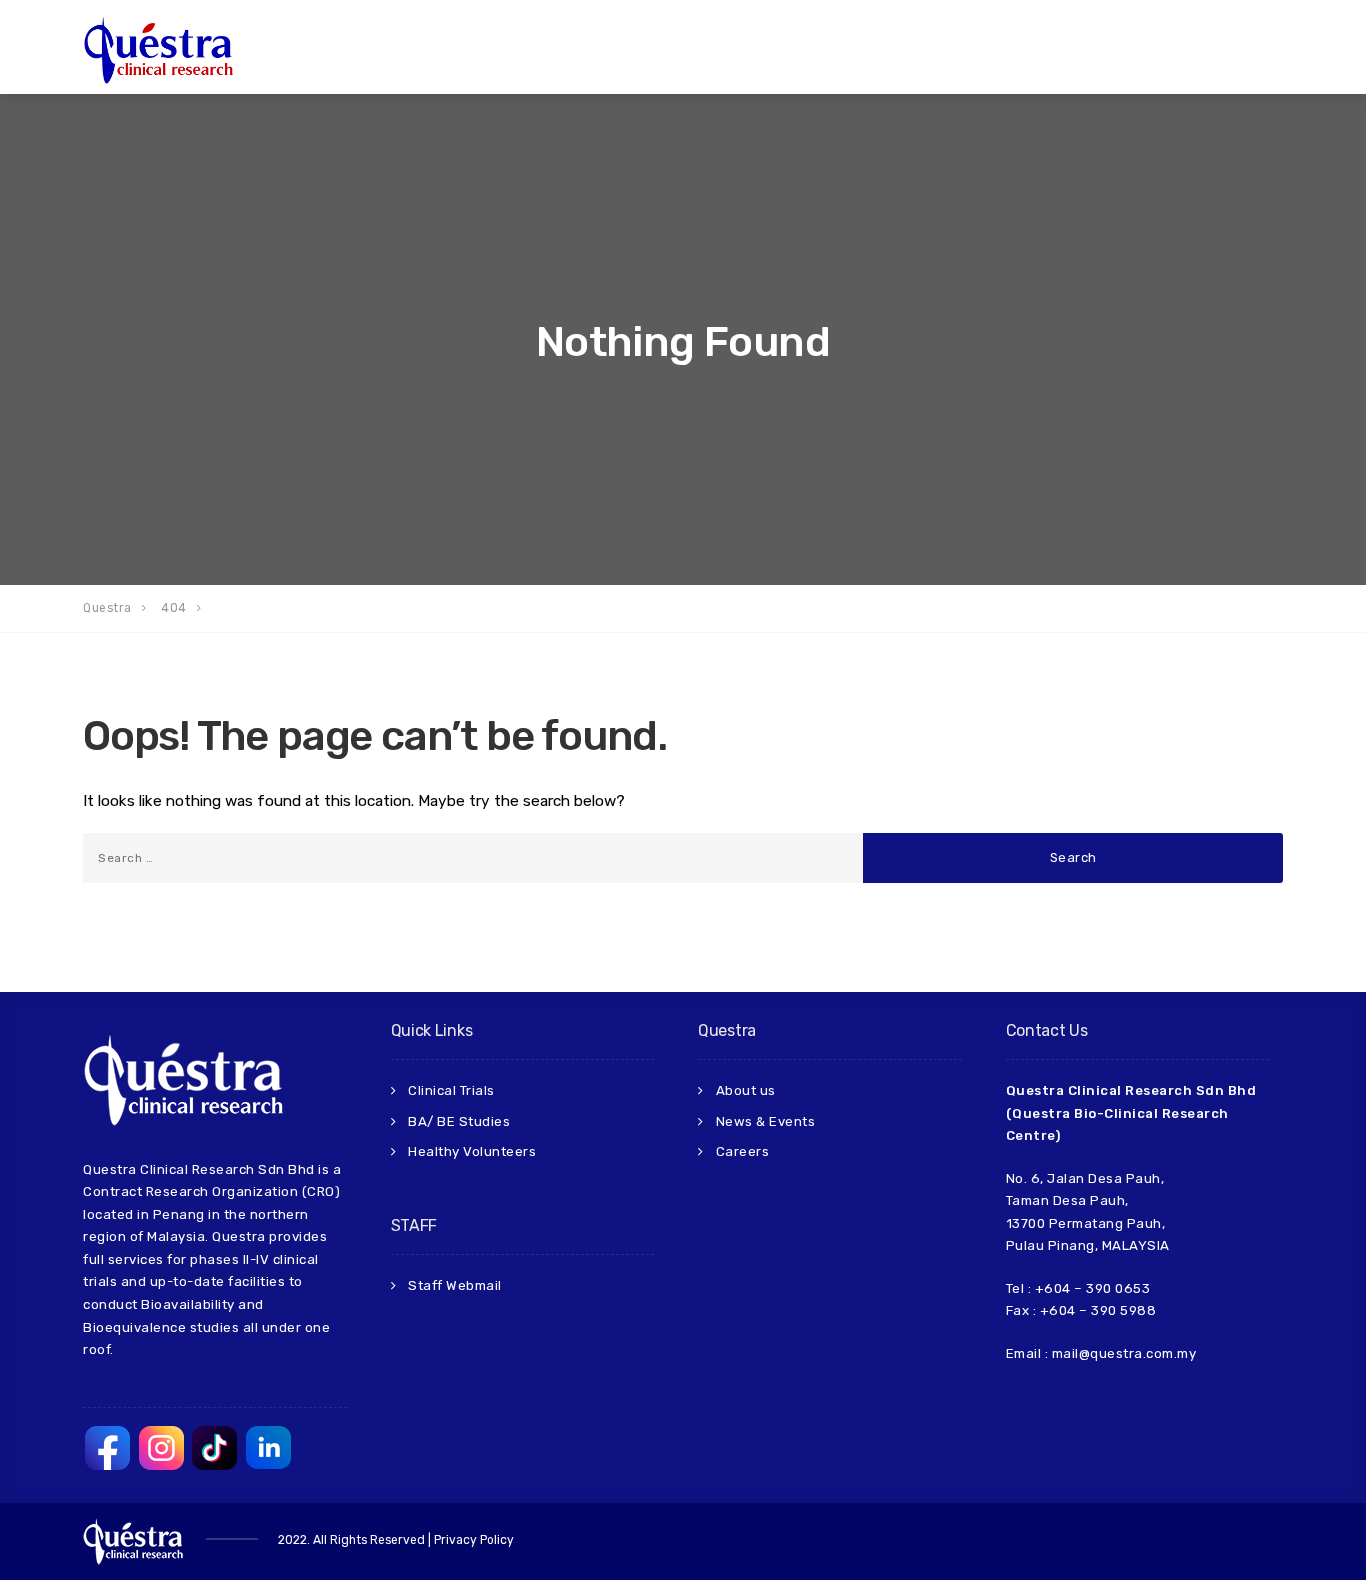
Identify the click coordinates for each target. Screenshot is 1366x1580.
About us (746, 1090)
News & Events (766, 1121)
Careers (743, 1151)
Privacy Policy (474, 1540)
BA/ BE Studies (459, 1121)
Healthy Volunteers (472, 1151)
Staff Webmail (455, 1285)
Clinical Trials (451, 1090)
